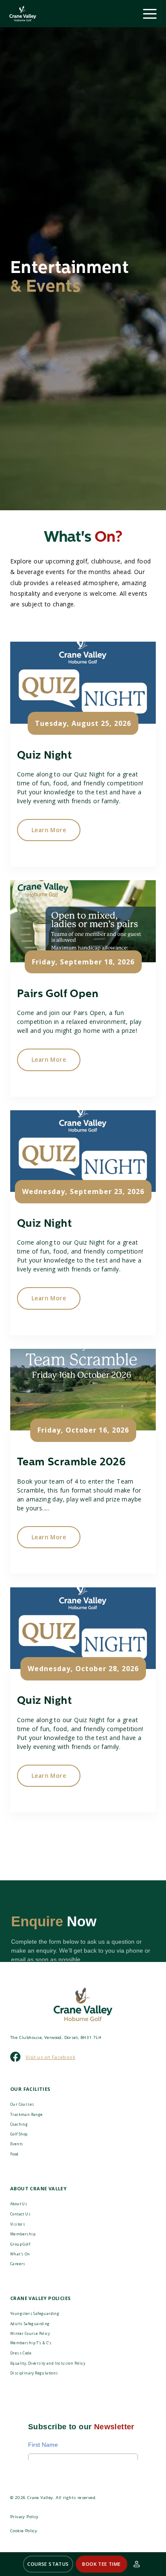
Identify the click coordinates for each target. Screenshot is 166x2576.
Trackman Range (27, 2114)
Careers (18, 2264)
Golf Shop (19, 2134)
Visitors (18, 2224)
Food (14, 2154)
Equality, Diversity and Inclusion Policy (48, 2363)
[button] (48, 2564)
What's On (20, 2254)
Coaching (19, 2124)
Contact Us (20, 2214)
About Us (19, 2204)
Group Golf (20, 2244)
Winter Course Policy (30, 2333)
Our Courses (22, 2104)
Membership (23, 2234)
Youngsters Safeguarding (35, 2313)
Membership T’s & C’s (31, 2343)
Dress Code (21, 2353)
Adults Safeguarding (30, 2324)
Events (17, 2144)
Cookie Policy (24, 2531)
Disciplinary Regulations (34, 2373)
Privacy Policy (24, 2517)
